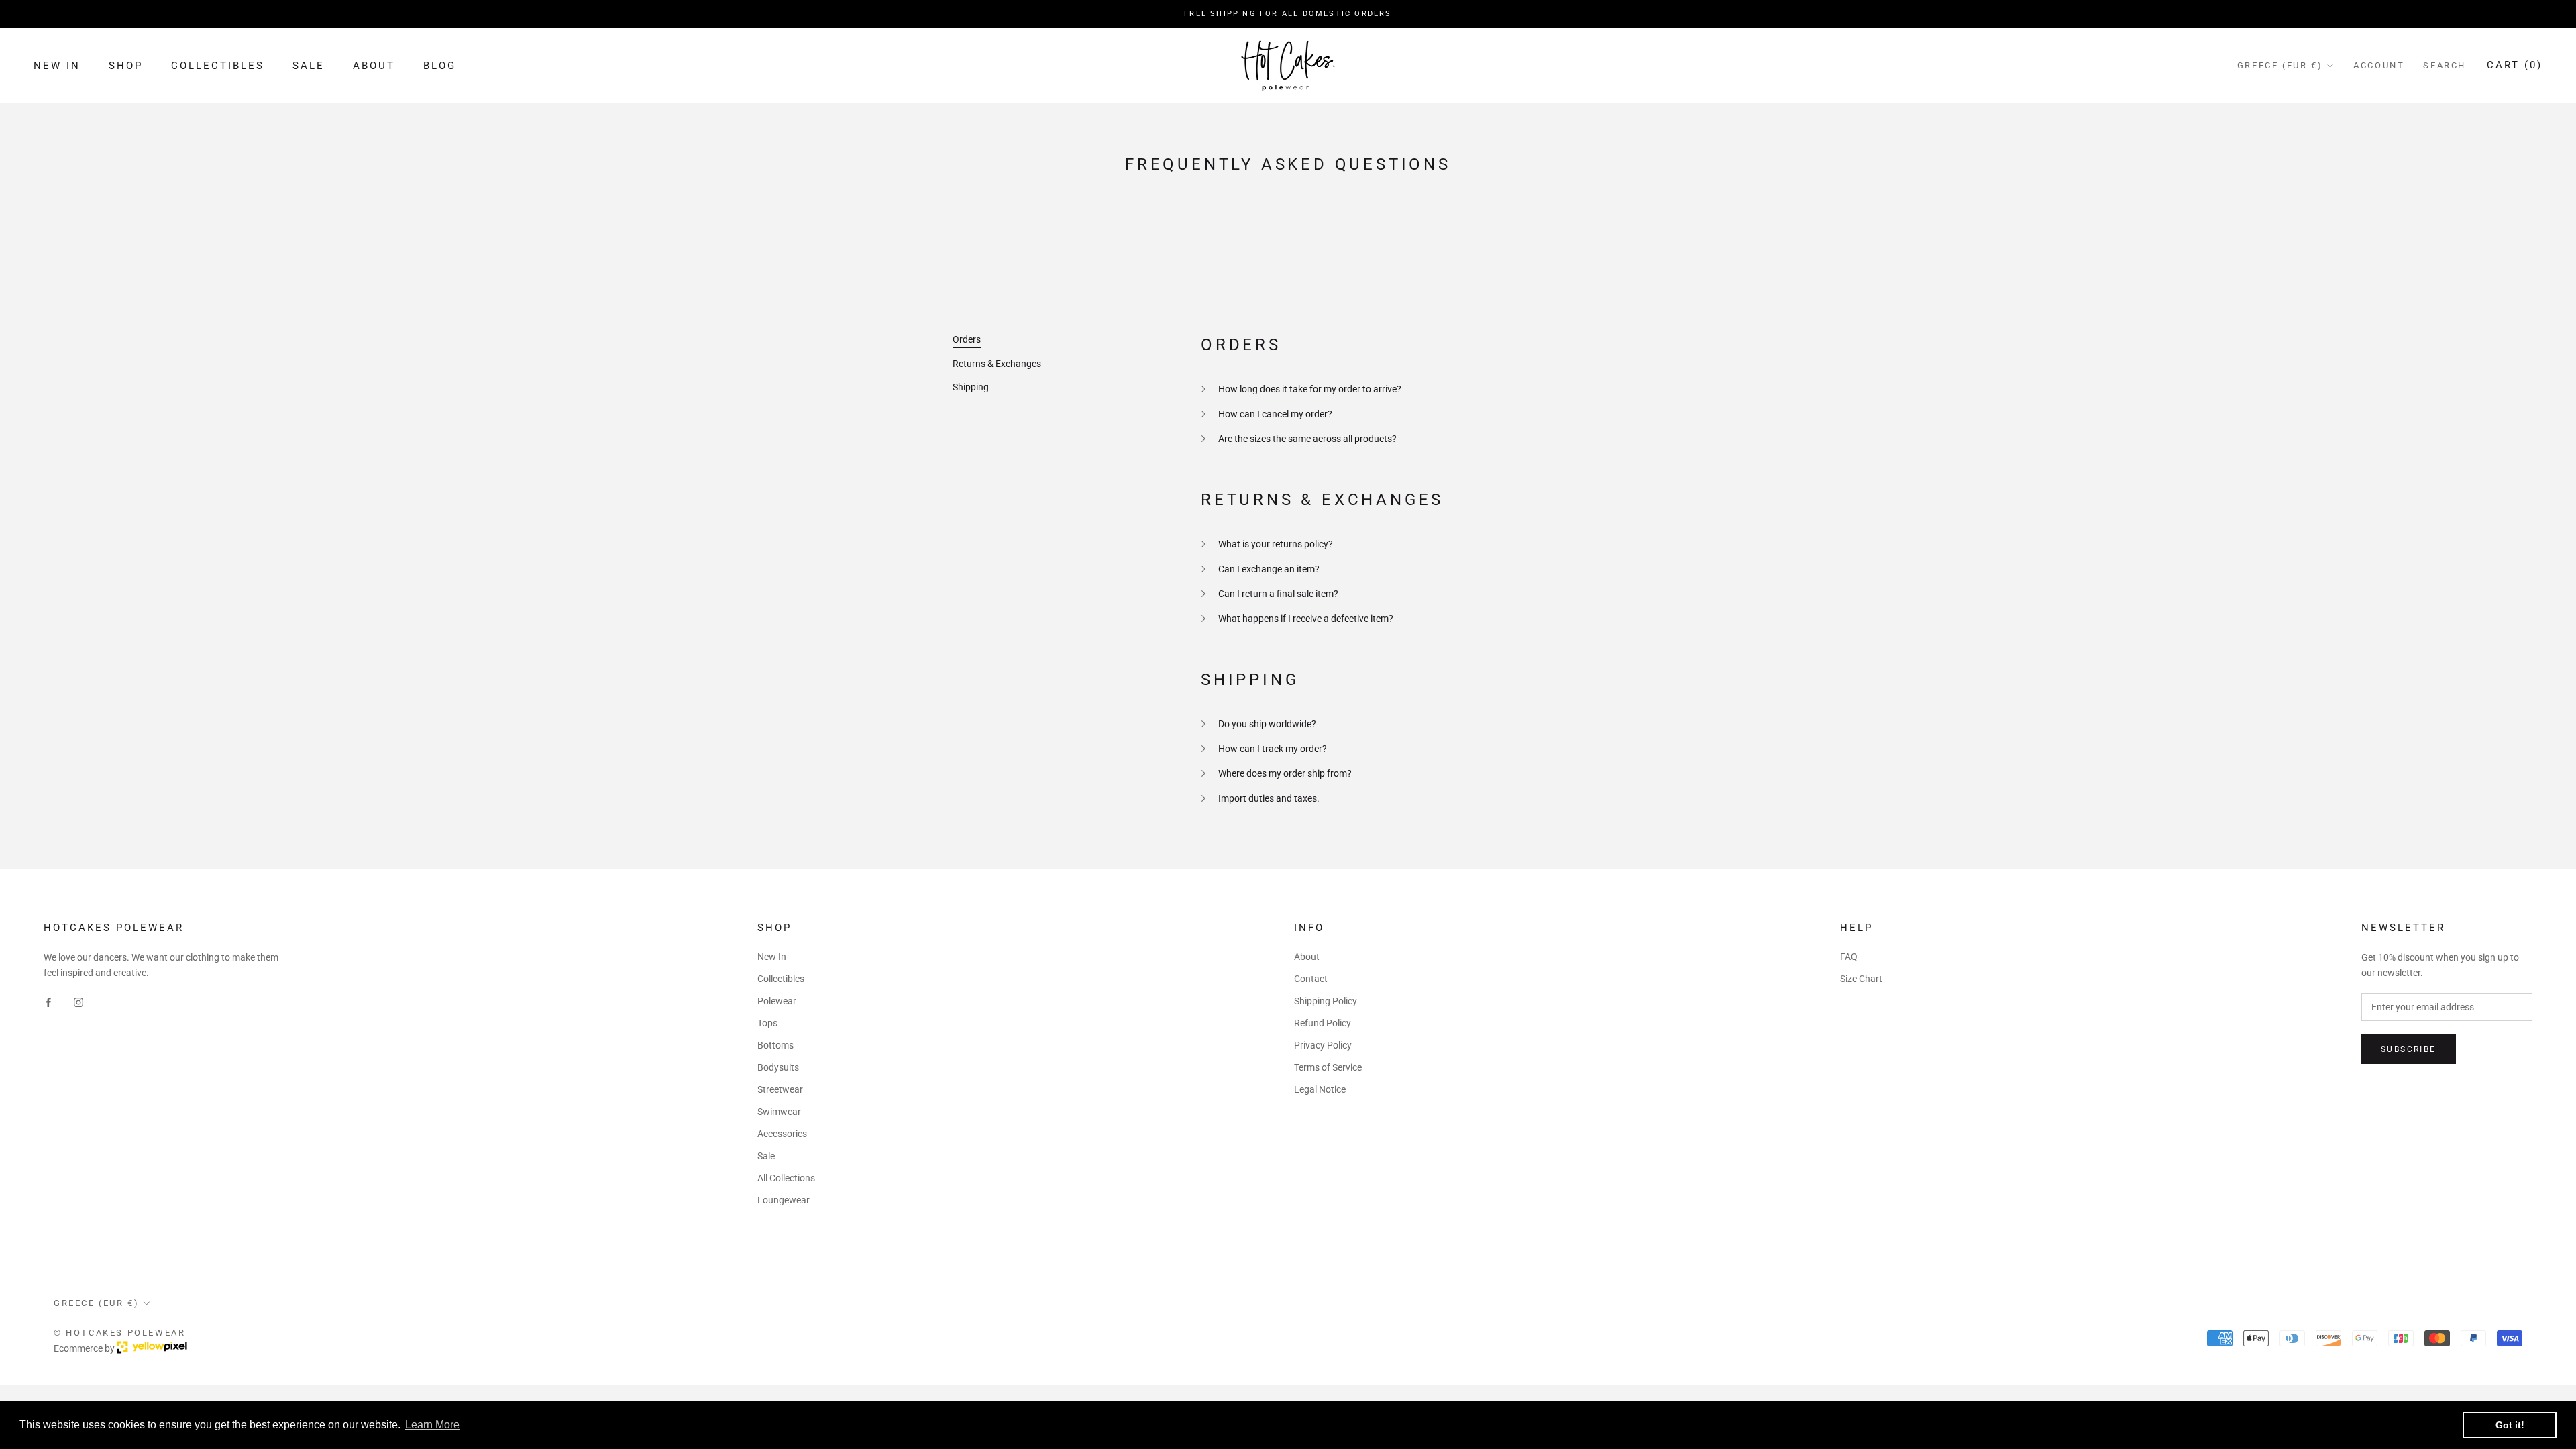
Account (2379, 65)
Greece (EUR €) (2280, 65)
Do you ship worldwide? (1267, 724)
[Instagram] (78, 1002)
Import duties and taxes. (1269, 798)
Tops (767, 1023)
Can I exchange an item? (1269, 569)
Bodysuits (778, 1067)
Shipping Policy (1326, 1001)
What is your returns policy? (1276, 544)
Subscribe (2409, 1049)
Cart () (2515, 65)
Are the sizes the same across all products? (1307, 439)
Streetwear (780, 1089)
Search (2445, 65)
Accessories (782, 1134)
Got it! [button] (2510, 1425)
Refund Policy (1323, 1023)
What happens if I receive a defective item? (1306, 619)
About (374, 66)
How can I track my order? (1273, 749)
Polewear (777, 1001)
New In (57, 66)
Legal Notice (1320, 1089)
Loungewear (784, 1200)
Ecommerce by (85, 1348)
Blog (440, 66)
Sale (309, 66)
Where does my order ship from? (1285, 773)
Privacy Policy (1323, 1045)
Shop (126, 66)
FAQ (1849, 957)
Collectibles (218, 66)
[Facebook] (48, 1002)
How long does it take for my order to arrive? (1310, 389)
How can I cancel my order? (1275, 414)
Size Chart (1861, 979)
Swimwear (779, 1112)
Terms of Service (1328, 1067)
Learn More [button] (432, 1425)
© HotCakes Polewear (119, 1333)
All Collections (786, 1178)
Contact (1311, 979)
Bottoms (775, 1045)
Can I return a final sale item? (1278, 594)
